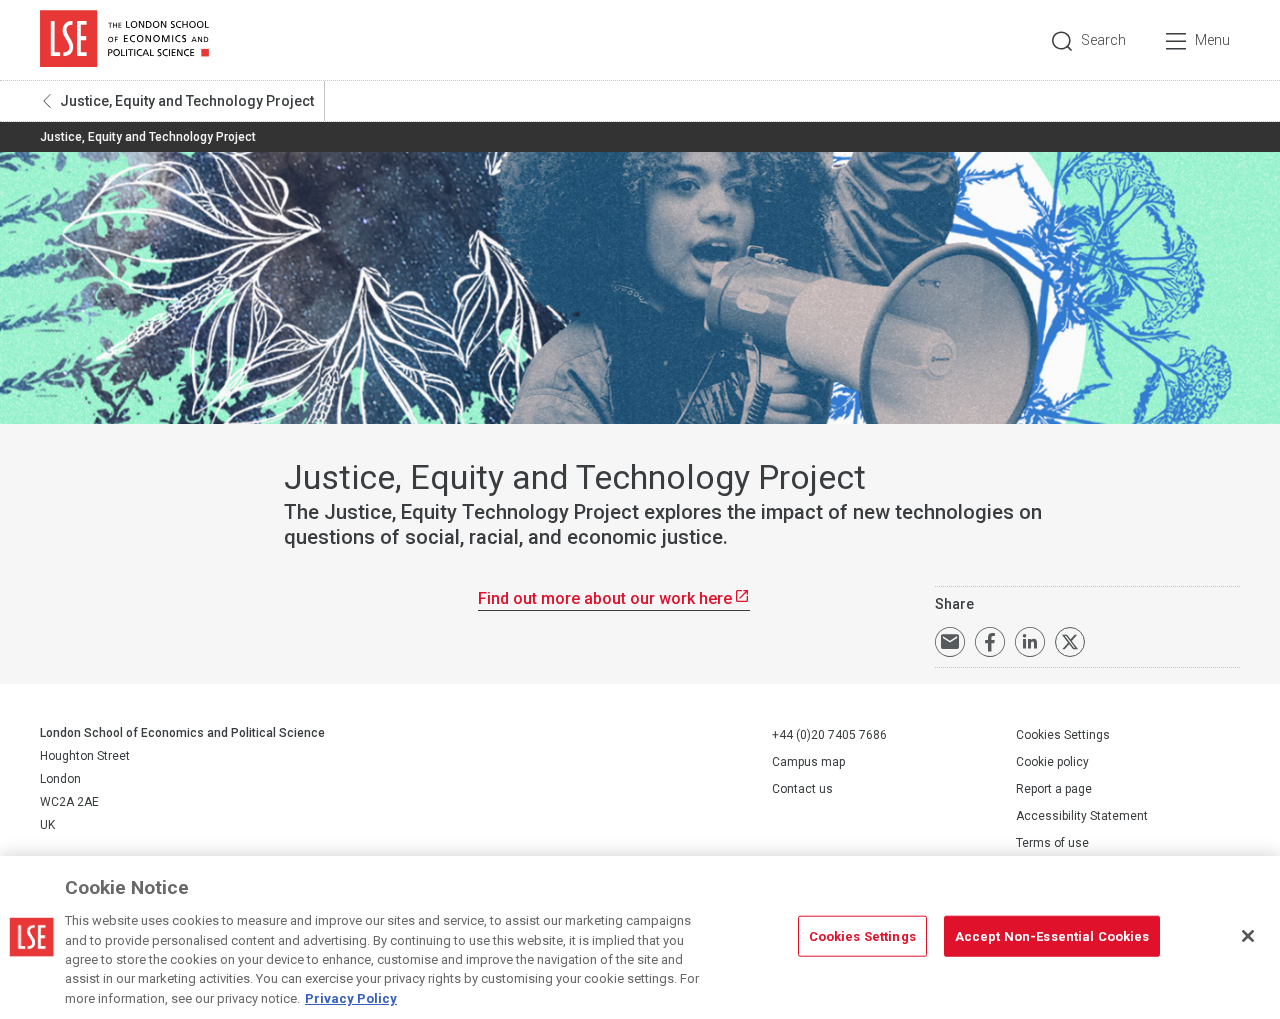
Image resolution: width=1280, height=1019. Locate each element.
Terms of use (1052, 843)
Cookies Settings (1063, 735)
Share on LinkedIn (1030, 642)
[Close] (1248, 936)
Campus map (808, 762)
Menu (1212, 40)
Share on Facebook (990, 642)
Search (1103, 40)
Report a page (1054, 789)
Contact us (802, 789)
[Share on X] (1070, 642)
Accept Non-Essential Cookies (1052, 935)
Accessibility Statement (1082, 816)
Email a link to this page (950, 642)
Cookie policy (1052, 762)
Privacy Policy (351, 998)
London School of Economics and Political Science (124, 40)
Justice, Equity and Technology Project (187, 101)
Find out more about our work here (605, 598)
